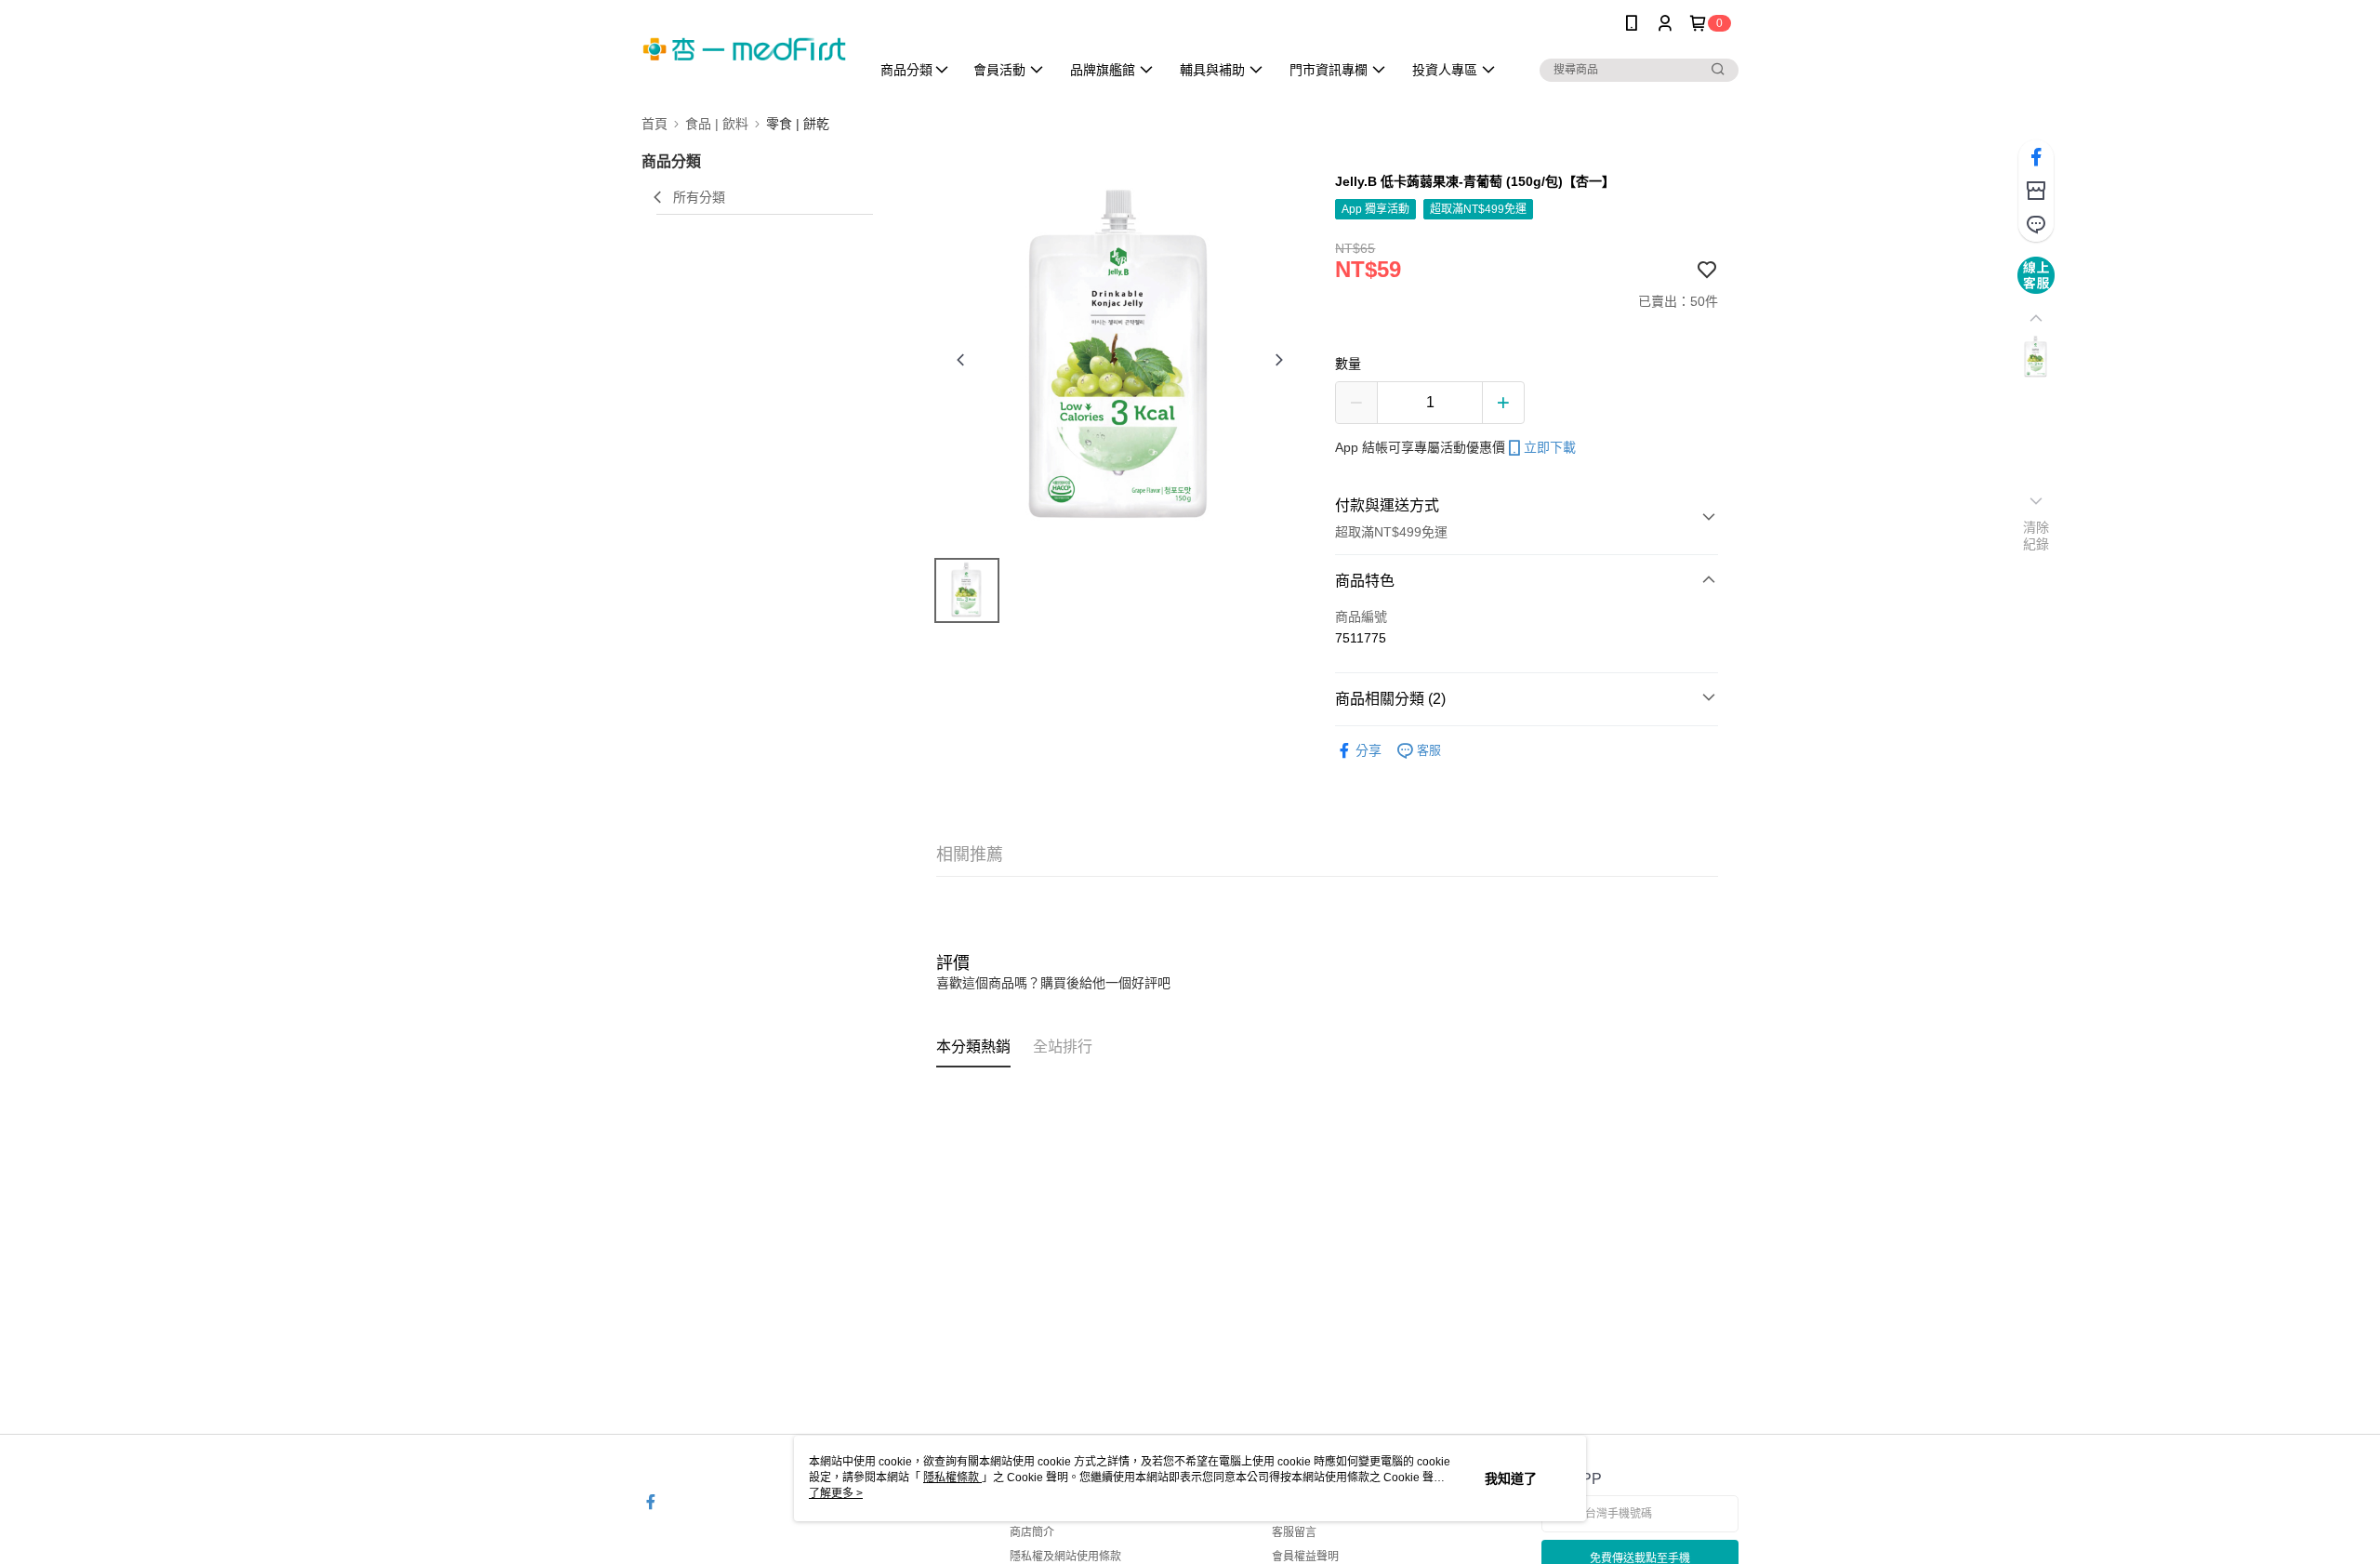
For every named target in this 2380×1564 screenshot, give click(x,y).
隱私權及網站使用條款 (1065, 1557)
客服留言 (1294, 1532)
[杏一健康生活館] (745, 49)
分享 (1368, 750)
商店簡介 (1032, 1532)
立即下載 (1550, 447)
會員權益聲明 (1305, 1557)
